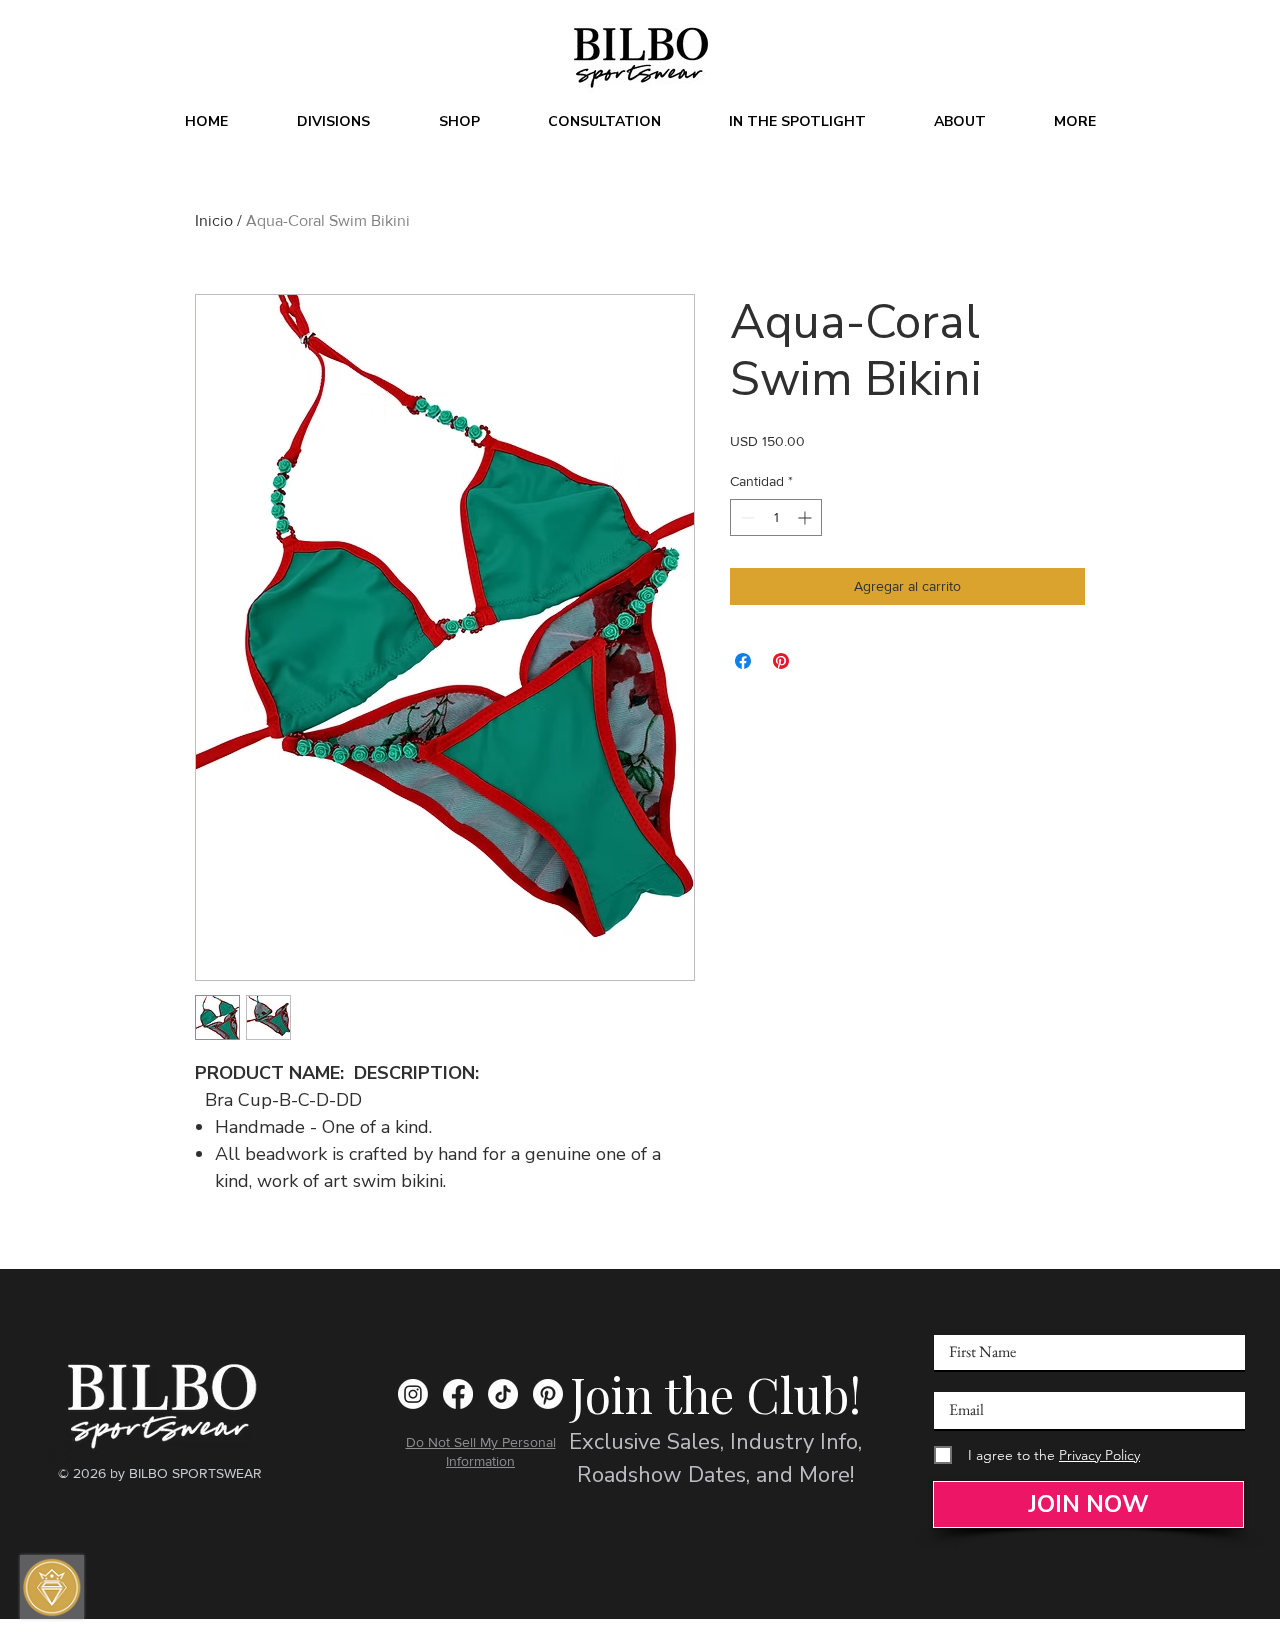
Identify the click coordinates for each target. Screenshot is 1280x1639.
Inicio (214, 220)
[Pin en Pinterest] (781, 661)
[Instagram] (413, 1394)
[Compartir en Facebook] (743, 661)
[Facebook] (458, 1394)
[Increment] (806, 517)
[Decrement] (745, 517)
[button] (333, 122)
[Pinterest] (548, 1394)
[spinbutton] (776, 517)
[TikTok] (503, 1394)
